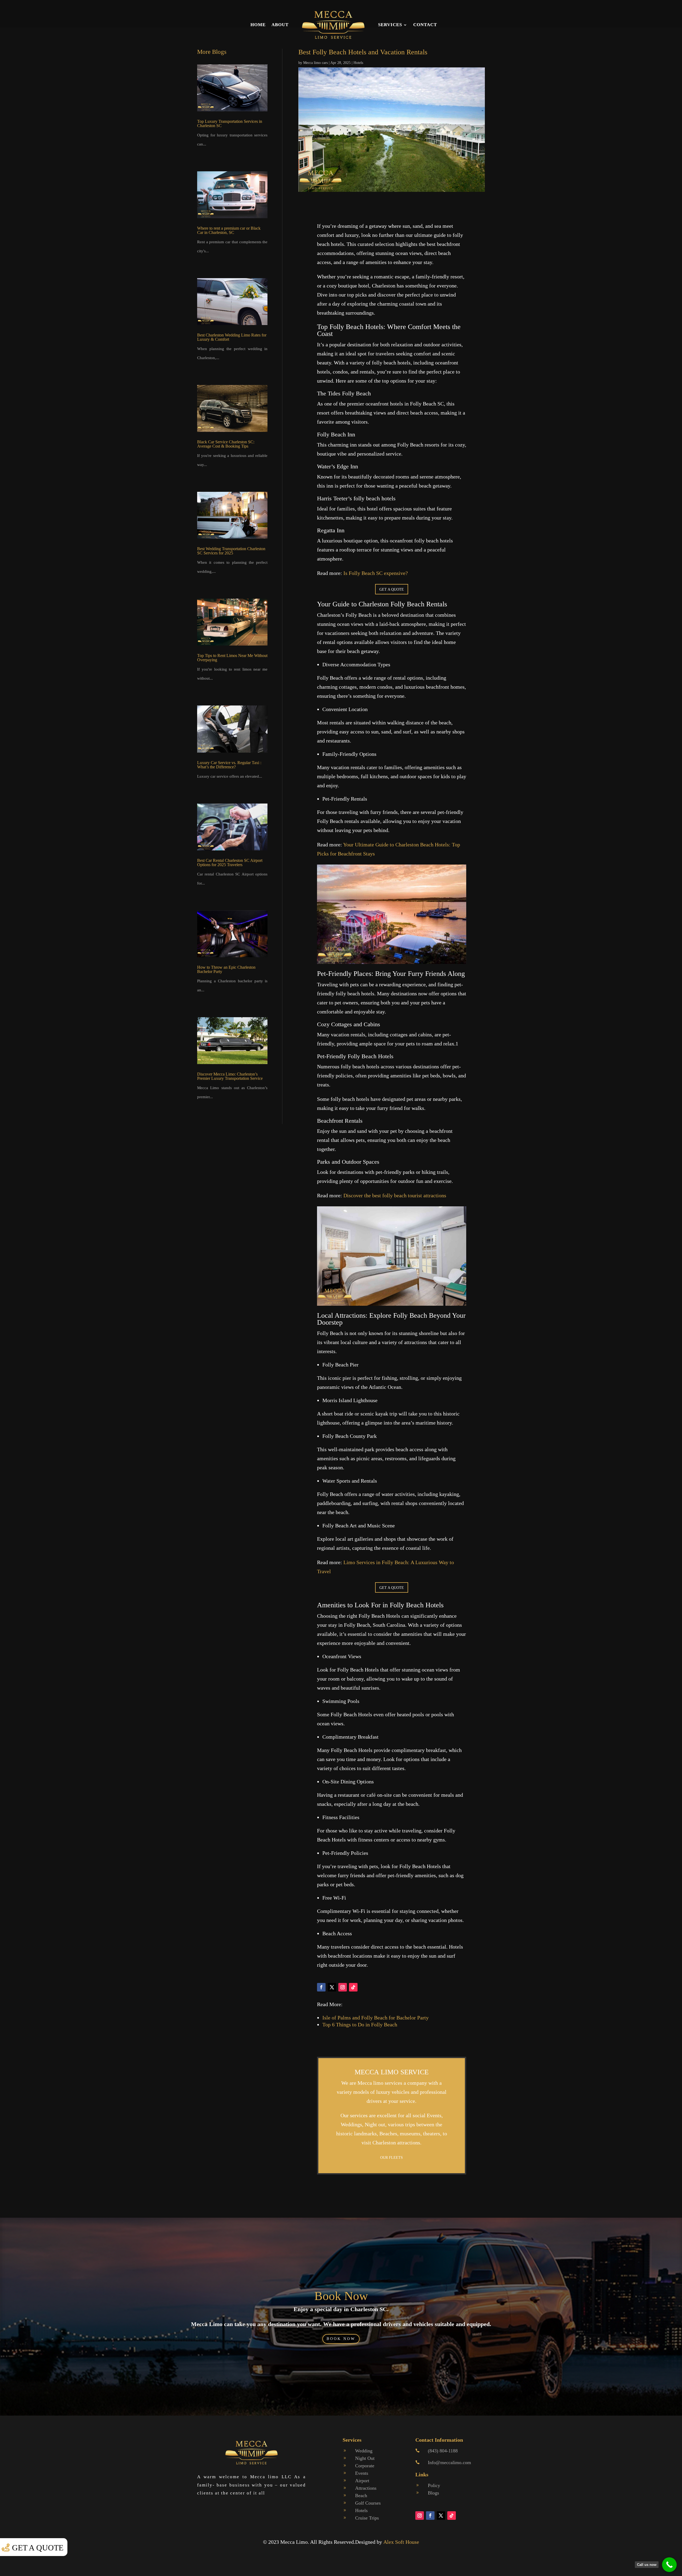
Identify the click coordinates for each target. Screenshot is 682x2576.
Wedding (364, 2451)
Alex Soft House (401, 2542)
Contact (425, 25)
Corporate (365, 2466)
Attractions (366, 2488)
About (280, 25)
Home (258, 25)
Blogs (433, 2493)
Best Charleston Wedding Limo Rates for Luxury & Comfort (232, 337)
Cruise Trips (367, 2518)
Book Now (341, 2296)
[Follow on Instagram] (343, 1987)
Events (362, 2473)
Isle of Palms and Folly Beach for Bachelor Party (375, 2018)
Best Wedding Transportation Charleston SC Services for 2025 (231, 551)
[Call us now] (669, 2565)
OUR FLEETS (391, 2158)
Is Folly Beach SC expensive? (376, 573)
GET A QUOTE (392, 589)
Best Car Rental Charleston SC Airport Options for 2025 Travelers (230, 863)
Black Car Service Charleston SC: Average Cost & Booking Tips (226, 444)
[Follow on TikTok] (353, 1987)
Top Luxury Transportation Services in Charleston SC (230, 123)
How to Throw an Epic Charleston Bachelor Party (226, 969)
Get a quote (38, 2548)
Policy (434, 2485)
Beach (361, 2496)
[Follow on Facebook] (321, 1987)
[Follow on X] (332, 1987)
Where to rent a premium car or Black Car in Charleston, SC (229, 230)
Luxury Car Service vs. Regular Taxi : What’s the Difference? (229, 765)
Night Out (365, 2458)
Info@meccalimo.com (449, 2463)
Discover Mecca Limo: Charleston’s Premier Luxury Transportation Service (230, 1076)
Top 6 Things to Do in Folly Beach (360, 2025)
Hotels (358, 63)
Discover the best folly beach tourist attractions (395, 1195)
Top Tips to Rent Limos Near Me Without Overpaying (232, 658)
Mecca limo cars (315, 63)
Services (390, 25)
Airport (362, 2481)
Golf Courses (368, 2503)
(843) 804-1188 (443, 2451)
